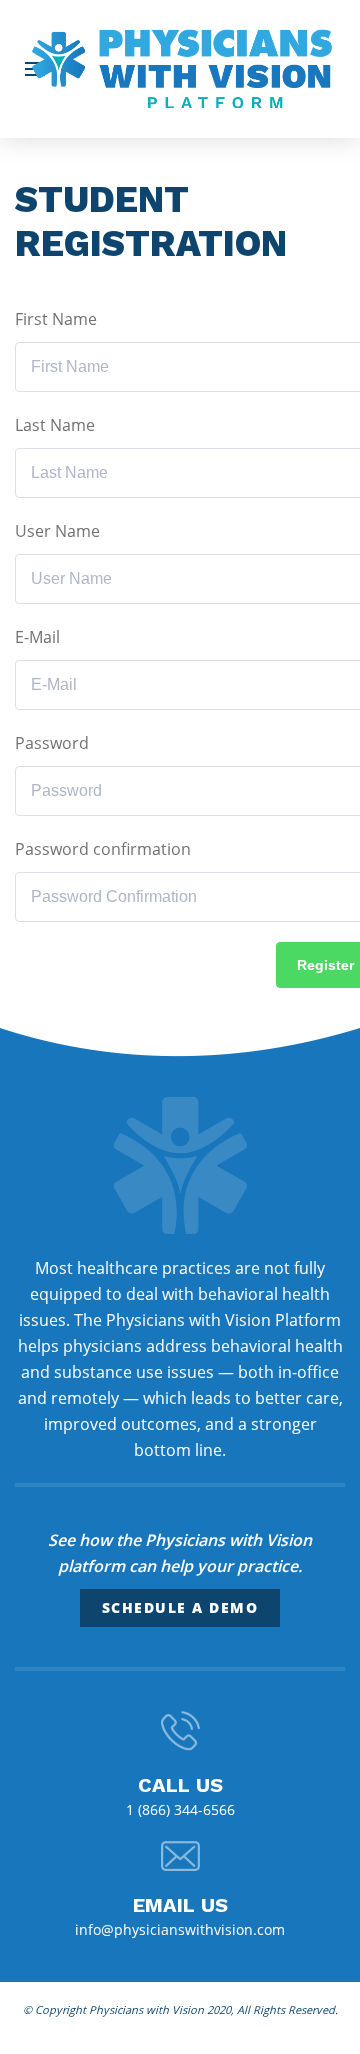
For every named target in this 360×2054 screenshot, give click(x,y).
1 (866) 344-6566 (180, 1809)
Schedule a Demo (180, 1607)
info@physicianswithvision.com (180, 1929)
